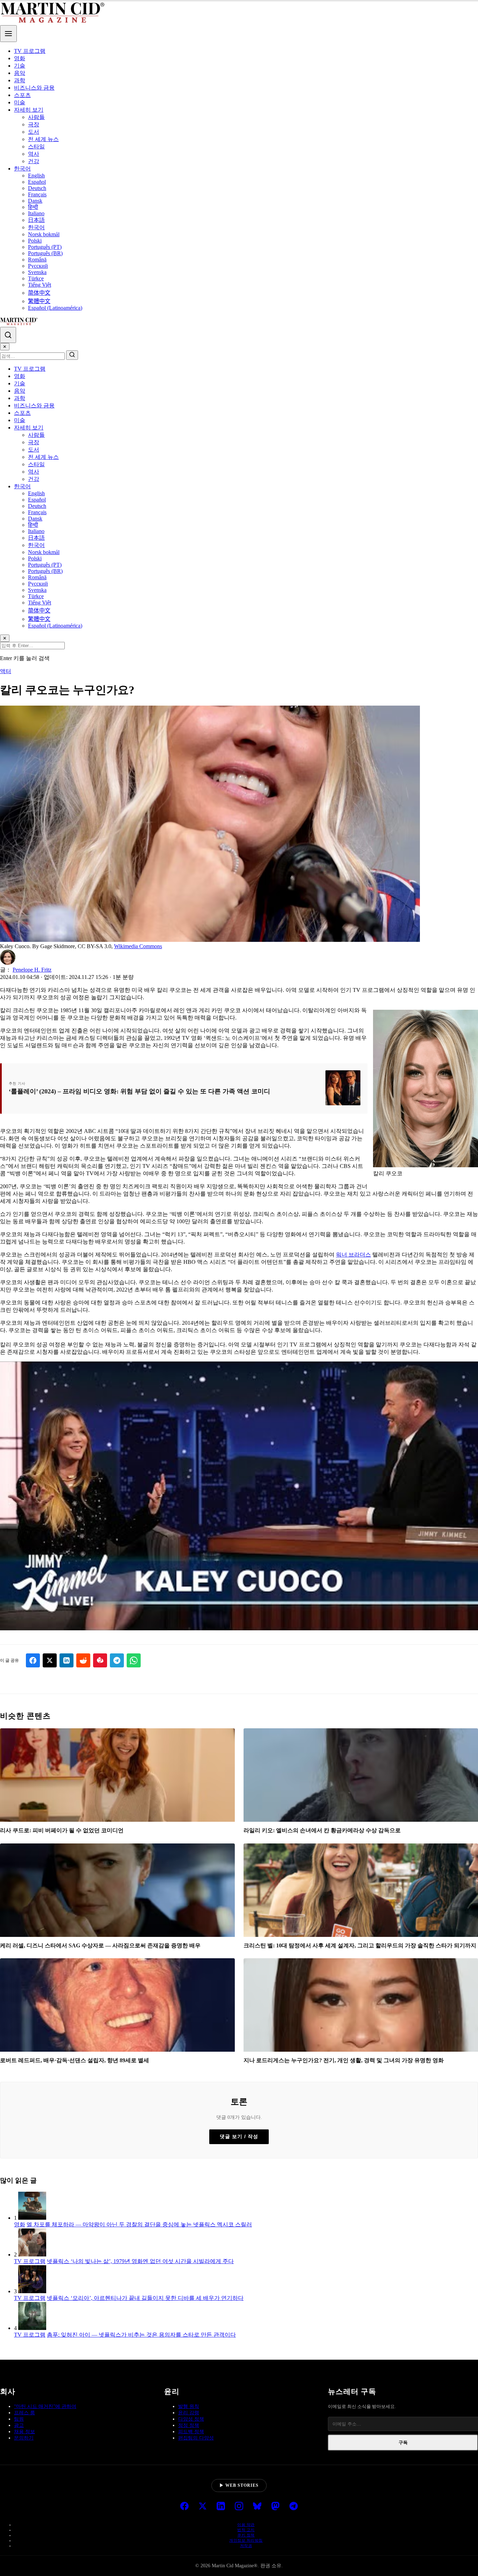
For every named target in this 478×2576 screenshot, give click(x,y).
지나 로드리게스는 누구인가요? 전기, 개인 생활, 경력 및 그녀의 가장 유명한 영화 (344, 2060)
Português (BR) (45, 253)
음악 (20, 73)
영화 (20, 58)
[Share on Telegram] (117, 1660)
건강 (34, 161)
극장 (34, 124)
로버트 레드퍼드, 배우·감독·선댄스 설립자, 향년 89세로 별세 (75, 2060)
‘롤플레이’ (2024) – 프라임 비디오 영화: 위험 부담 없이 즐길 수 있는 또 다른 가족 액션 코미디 (139, 1091)
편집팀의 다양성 (196, 2438)
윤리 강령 (189, 2413)
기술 (20, 66)
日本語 (36, 220)
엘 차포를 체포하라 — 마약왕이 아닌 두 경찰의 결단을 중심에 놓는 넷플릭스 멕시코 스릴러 (139, 2224)
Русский (38, 266)
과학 (20, 80)
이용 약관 (246, 2525)
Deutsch (37, 188)
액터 (6, 671)
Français (37, 194)
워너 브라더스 (353, 1255)
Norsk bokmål (44, 234)
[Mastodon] (275, 2507)
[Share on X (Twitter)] (50, 1660)
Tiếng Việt (40, 285)
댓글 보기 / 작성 (239, 2136)
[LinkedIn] (221, 2507)
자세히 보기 (29, 110)
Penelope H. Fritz (32, 970)
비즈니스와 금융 (34, 88)
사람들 (36, 117)
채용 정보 (24, 2432)
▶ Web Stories (239, 2485)
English (36, 176)
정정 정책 (189, 2425)
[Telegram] (294, 2507)
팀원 (19, 2419)
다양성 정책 (191, 2419)
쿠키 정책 (246, 2535)
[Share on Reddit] (83, 1660)
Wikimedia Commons (138, 946)
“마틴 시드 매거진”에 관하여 (45, 2406)
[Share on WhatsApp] (134, 1660)
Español (37, 182)
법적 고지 (246, 2530)
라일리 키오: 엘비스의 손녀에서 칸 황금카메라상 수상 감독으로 (322, 1830)
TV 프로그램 (30, 51)
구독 (403, 2442)
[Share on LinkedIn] (66, 1660)
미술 (20, 102)
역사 (34, 154)
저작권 (246, 2546)
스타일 (36, 146)
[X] (203, 2507)
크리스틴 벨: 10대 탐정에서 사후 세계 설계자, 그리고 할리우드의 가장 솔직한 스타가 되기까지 (360, 1945)
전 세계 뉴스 (43, 139)
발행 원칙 (189, 2406)
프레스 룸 (24, 2413)
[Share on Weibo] (100, 1660)
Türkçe (36, 278)
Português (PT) (45, 247)
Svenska (37, 272)
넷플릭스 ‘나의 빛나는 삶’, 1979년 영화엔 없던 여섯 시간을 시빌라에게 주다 (140, 2261)
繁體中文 (39, 301)
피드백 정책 (191, 2432)
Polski (35, 241)
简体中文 (39, 293)
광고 (19, 2425)
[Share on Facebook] (33, 1660)
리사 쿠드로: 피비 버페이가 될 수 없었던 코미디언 (62, 1830)
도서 (34, 132)
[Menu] (8, 34)
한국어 (22, 169)
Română (37, 260)
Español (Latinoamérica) (55, 308)
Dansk (35, 201)
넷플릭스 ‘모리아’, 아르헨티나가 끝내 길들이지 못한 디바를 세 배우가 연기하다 (145, 2298)
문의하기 (24, 2438)
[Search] (8, 335)
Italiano (36, 213)
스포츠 (22, 95)
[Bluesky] (257, 2507)
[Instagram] (239, 2507)
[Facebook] (184, 2507)
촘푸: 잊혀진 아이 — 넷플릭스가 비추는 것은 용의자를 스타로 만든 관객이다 (141, 2335)
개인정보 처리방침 (246, 2540)
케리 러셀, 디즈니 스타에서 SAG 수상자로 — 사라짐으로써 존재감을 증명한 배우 (100, 1945)
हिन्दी (33, 207)
